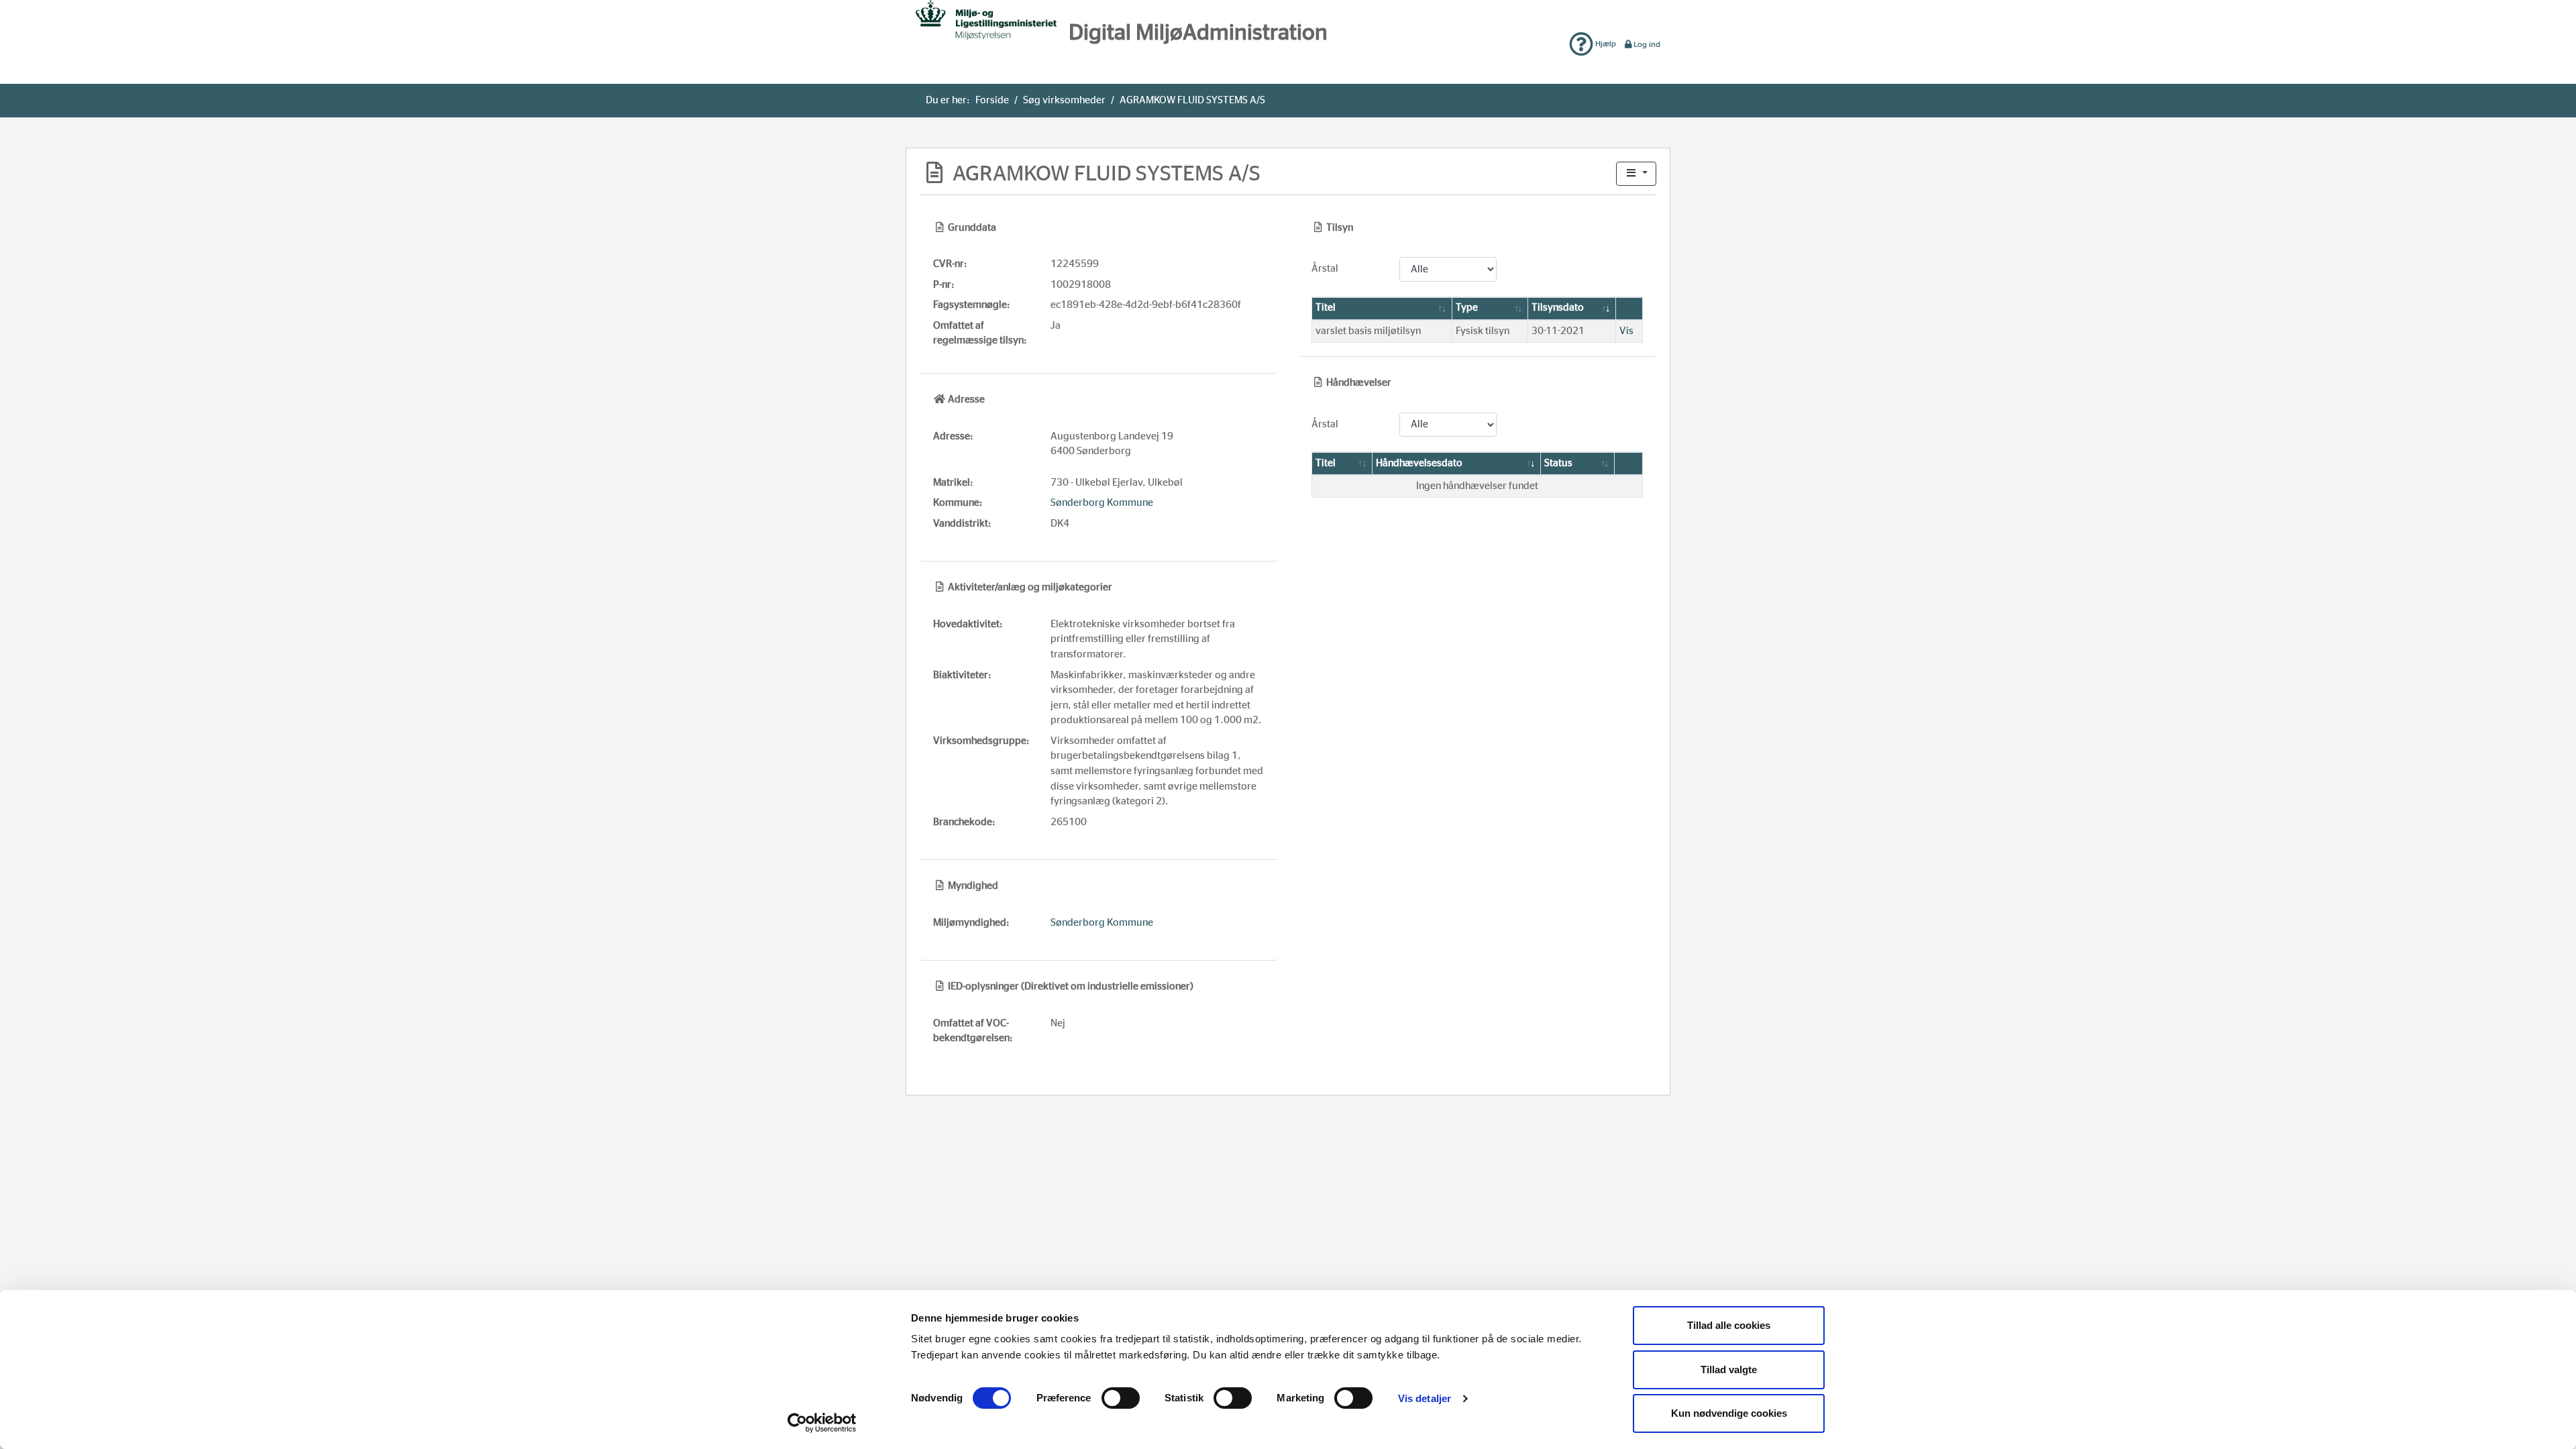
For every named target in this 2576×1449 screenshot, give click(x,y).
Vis (1626, 331)
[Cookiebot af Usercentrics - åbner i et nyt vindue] (822, 1423)
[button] (1636, 174)
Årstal (1325, 269)
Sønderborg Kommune (1102, 503)
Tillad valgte (1729, 1370)
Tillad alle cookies (1729, 1325)
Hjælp (1605, 44)
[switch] (1121, 1398)
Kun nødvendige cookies (1729, 1413)
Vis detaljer (1425, 1398)
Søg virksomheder (1064, 100)
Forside (992, 100)
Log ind (1647, 44)
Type (1467, 308)
